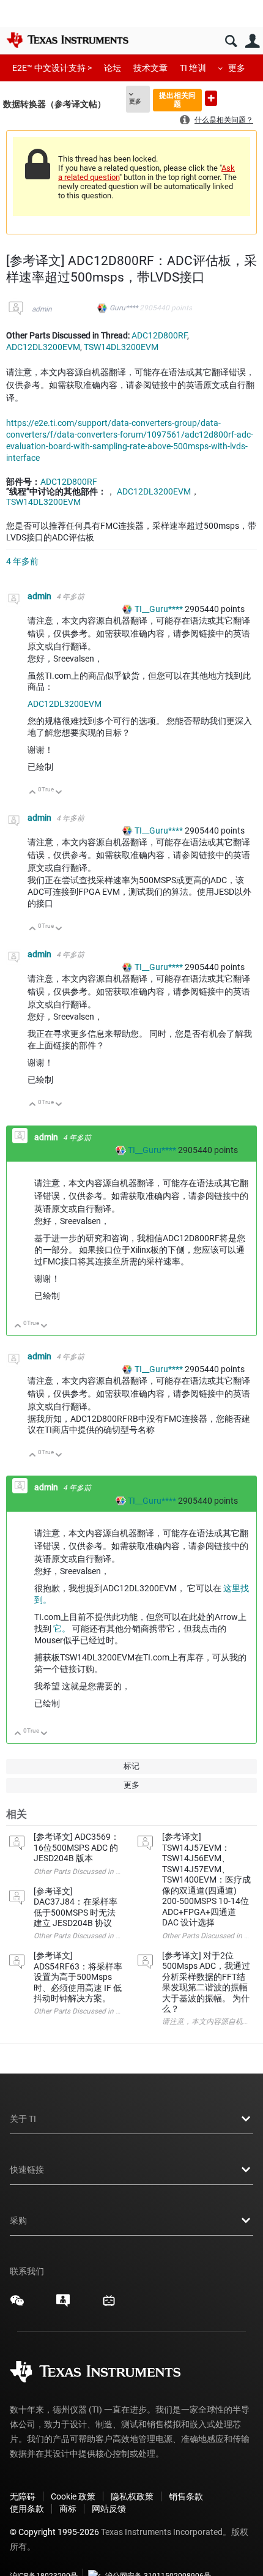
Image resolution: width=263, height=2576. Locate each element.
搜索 (231, 41)
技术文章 (150, 68)
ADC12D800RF (159, 335)
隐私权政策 (132, 2496)
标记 (131, 1766)
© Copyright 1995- (54, 2532)
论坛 (113, 68)
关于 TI (23, 2119)
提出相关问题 (177, 99)
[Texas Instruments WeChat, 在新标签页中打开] (17, 2305)
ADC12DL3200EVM (43, 347)
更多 (237, 68)
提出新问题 (211, 98)
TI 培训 (193, 68)
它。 (62, 1629)
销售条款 (186, 2496)
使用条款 (27, 2509)
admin (42, 309)
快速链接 (27, 2170)
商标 (68, 2509)
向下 (59, 793)
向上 (33, 793)
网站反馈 (109, 2509)
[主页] (67, 40)
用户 (252, 41)
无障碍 (23, 2496)
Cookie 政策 (73, 2496)
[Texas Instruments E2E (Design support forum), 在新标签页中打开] (63, 2305)
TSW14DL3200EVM (121, 347)
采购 (18, 2220)
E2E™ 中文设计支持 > (52, 68)
